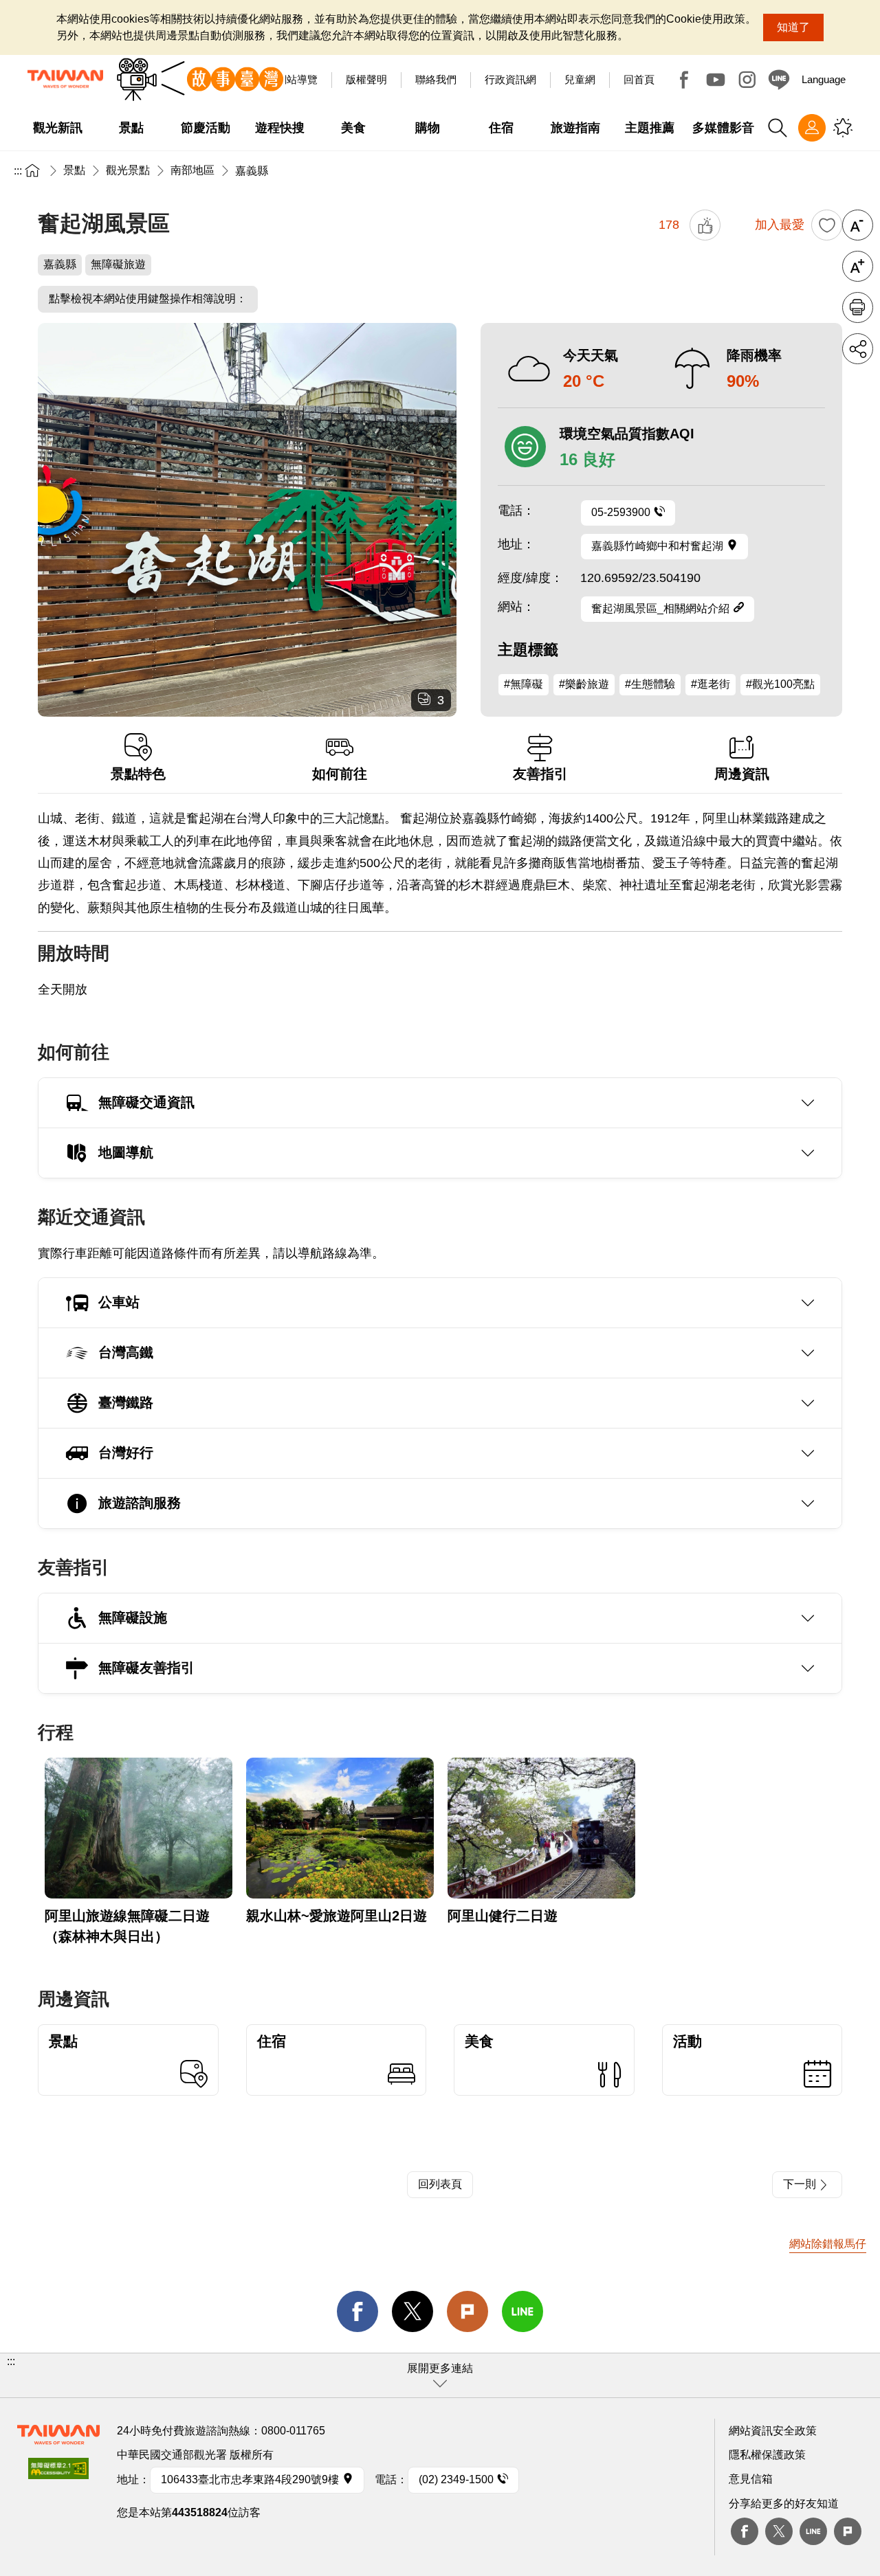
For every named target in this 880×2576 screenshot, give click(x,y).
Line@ (779, 80)
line (522, 2311)
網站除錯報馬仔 (828, 2244)
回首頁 (639, 79)
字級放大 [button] (858, 266)
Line (813, 2531)
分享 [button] (858, 349)
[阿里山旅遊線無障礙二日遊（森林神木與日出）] (139, 1828)
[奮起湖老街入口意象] (247, 520)
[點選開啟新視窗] (58, 2473)
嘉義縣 (252, 171)
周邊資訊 (742, 774)
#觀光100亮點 (780, 684)
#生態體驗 (650, 684)
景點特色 (138, 774)
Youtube (716, 80)
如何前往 (340, 774)
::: (18, 171)
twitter (412, 2311)
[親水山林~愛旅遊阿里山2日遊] (340, 1828)
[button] (440, 2375)
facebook (357, 2311)
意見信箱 (751, 2479)
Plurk (467, 2311)
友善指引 (540, 774)
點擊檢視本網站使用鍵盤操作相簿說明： (148, 299)
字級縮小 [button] (858, 225)
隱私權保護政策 (767, 2455)
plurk (848, 2531)
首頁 (32, 170)
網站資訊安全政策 (773, 2431)
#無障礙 (524, 684)
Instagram (747, 80)
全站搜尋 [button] (778, 128)
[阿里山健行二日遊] (541, 1828)
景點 (74, 170)
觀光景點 (128, 170)
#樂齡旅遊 (584, 684)
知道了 (793, 27)
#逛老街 (711, 684)
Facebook (684, 80)
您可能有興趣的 (843, 128)
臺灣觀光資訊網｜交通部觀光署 (65, 79)
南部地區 (192, 170)
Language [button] (824, 79)
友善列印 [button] (858, 307)
